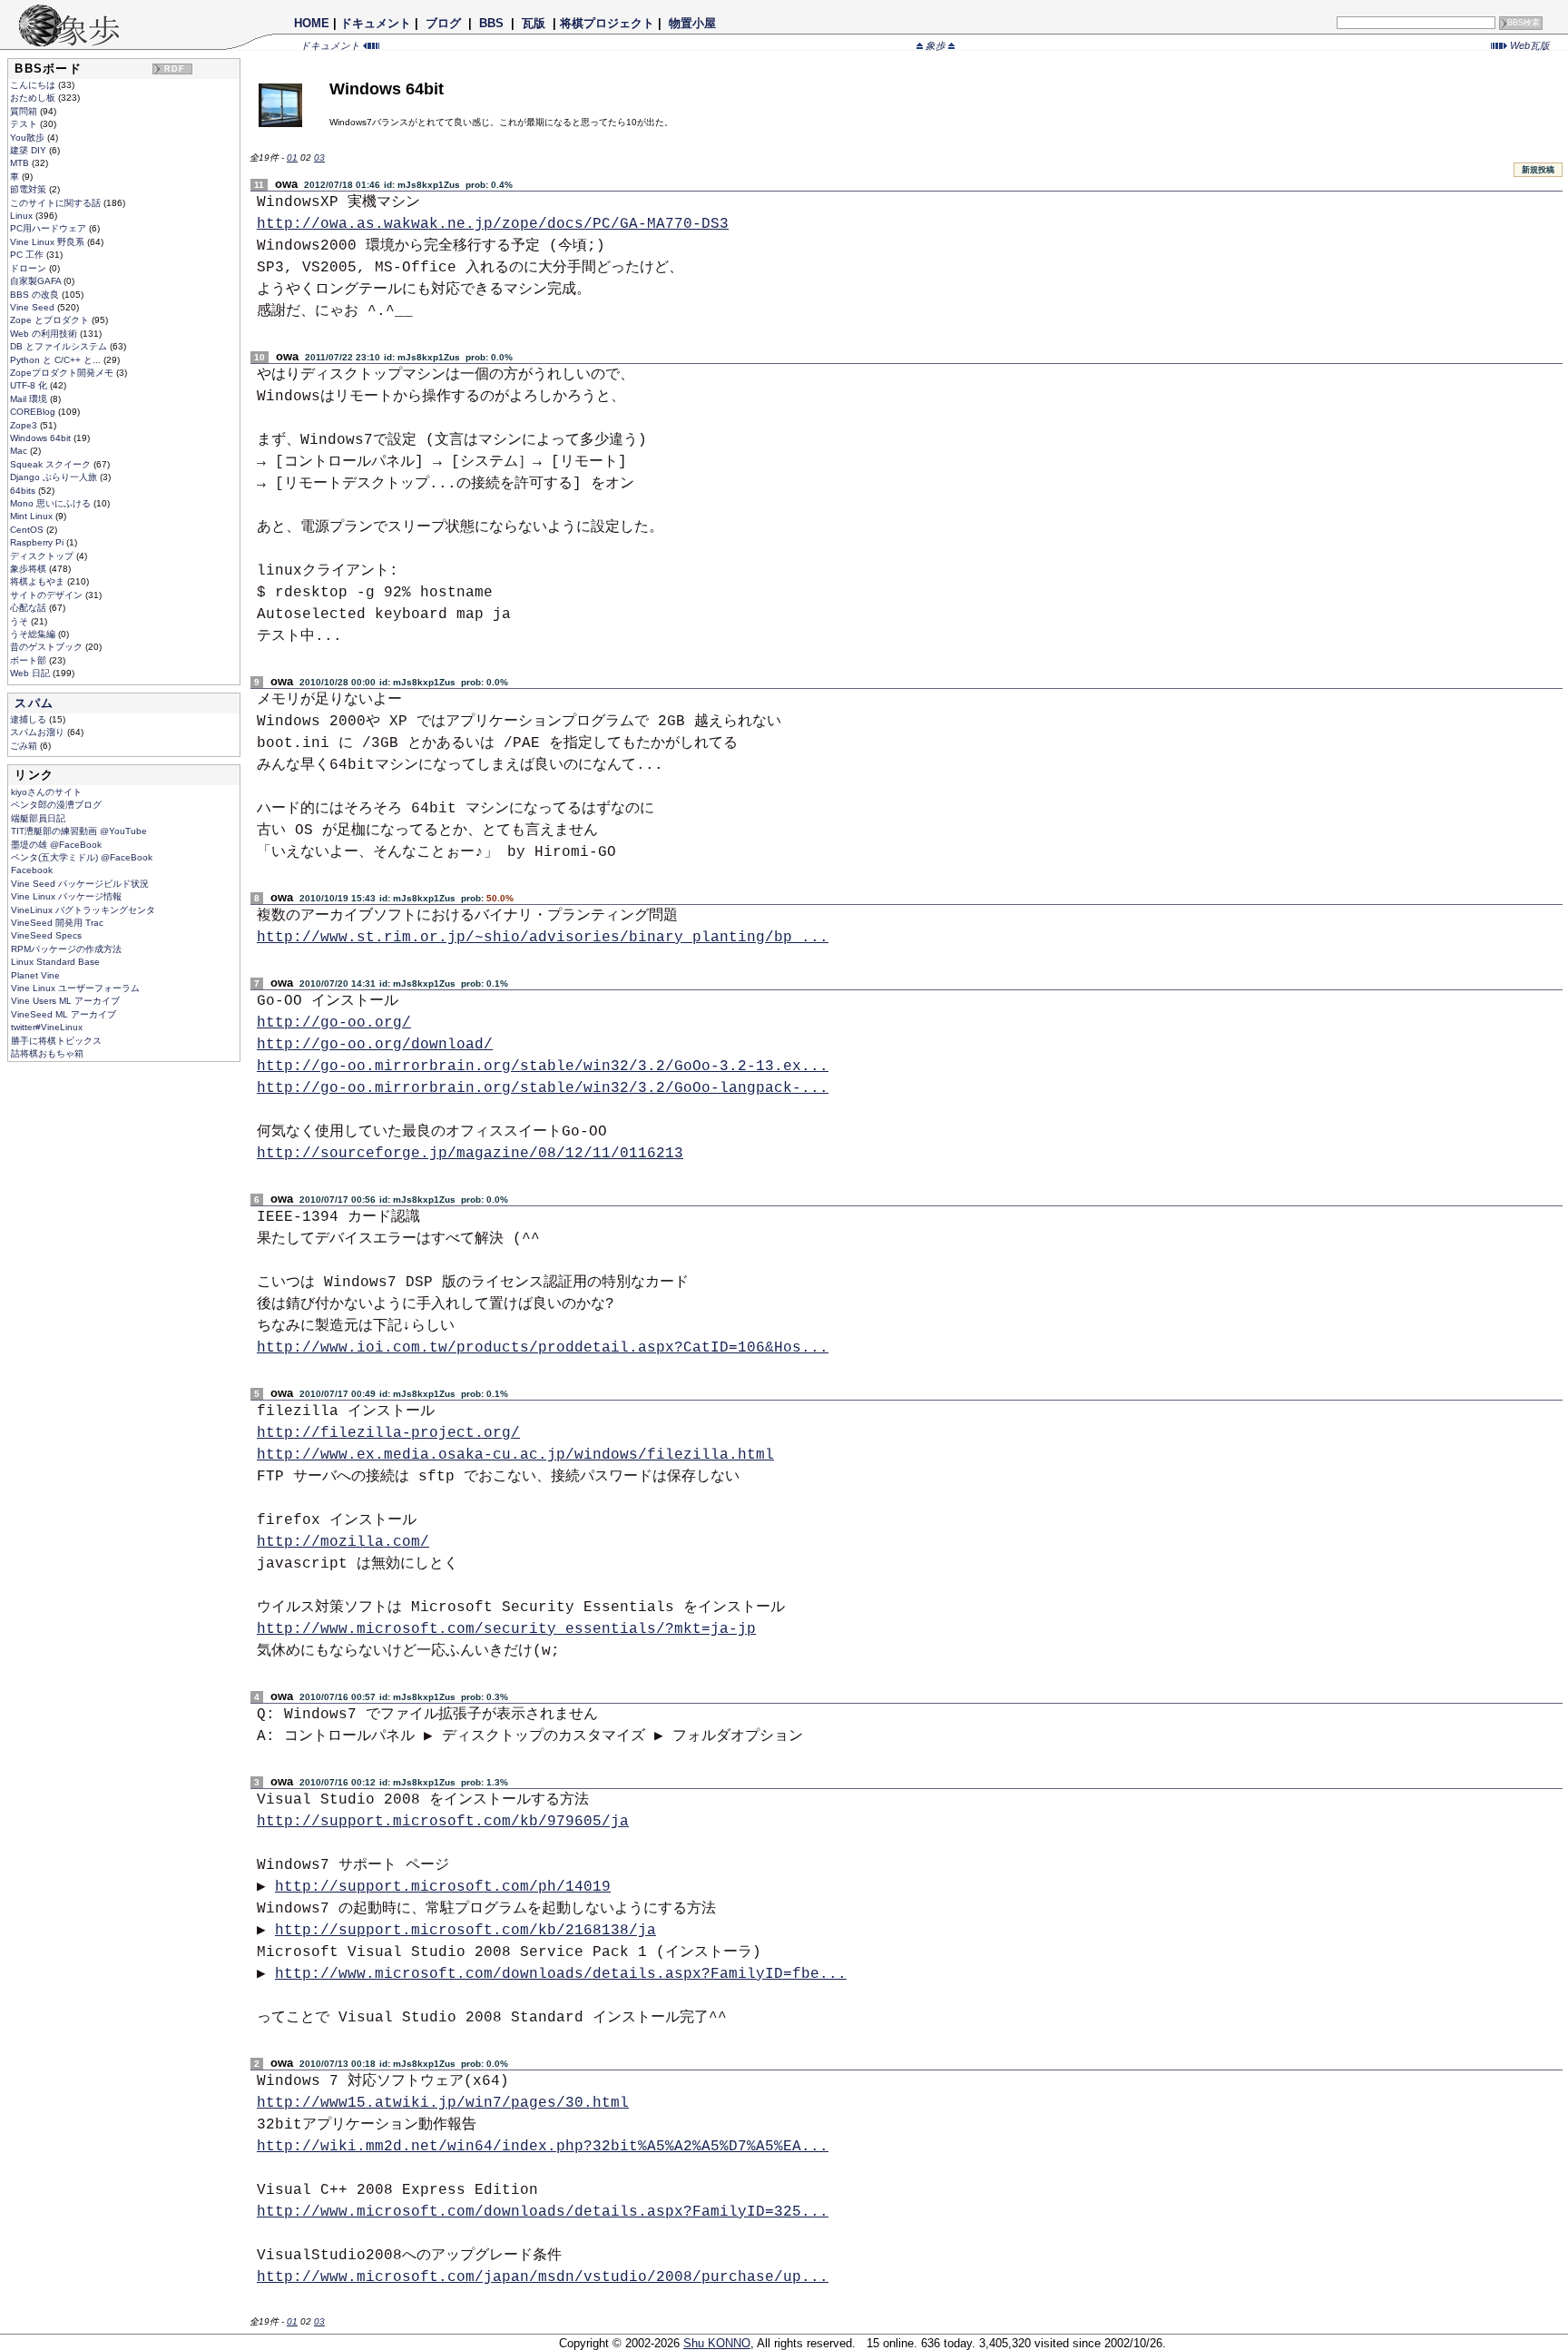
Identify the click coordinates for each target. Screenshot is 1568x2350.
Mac (20, 451)
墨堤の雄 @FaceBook (56, 845)
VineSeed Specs (46, 935)
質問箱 (25, 111)
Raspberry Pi (38, 542)
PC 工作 (28, 255)
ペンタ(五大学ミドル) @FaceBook (82, 857)
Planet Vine (35, 975)
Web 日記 (31, 673)
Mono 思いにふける (52, 503)
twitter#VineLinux (47, 1027)
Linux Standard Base (55, 962)
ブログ (443, 23)
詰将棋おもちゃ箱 (47, 1053)
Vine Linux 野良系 (49, 242)
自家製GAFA (37, 281)
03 (319, 157)
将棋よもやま (39, 581)
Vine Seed (34, 307)
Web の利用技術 (45, 334)
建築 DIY (29, 150)
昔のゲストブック (48, 647)
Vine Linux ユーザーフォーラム (75, 988)
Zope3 (25, 425)
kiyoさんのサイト (46, 792)
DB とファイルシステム (60, 346)
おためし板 (34, 98)
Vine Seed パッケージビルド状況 (80, 884)
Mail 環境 (30, 399)
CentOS (28, 530)
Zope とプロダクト (51, 320)
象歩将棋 (29, 569)
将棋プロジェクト (607, 23)
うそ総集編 (34, 634)
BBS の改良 (36, 295)
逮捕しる (29, 719)
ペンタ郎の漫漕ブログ (56, 805)
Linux (23, 216)
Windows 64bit (42, 438)
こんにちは (34, 85)
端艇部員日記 (38, 818)
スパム (34, 703)
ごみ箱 (25, 746)
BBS (491, 23)
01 (292, 157)
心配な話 (29, 608)
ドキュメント (376, 23)
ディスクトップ (43, 556)
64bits (24, 491)
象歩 (936, 45)
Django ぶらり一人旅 (55, 477)
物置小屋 (692, 23)
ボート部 (29, 660)
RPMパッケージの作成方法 (66, 949)
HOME (312, 23)
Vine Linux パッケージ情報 (66, 896)
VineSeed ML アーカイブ (64, 1014)
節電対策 (29, 189)
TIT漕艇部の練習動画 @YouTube (79, 831)
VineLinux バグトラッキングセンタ (83, 910)
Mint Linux (33, 516)
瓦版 (534, 23)
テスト (25, 124)
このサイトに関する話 (57, 203)
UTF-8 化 (30, 385)
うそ (20, 621)
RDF (175, 69)
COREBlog (34, 412)
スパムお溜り (39, 732)
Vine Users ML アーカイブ (65, 1001)
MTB (21, 163)
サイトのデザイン (48, 595)
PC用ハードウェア (49, 228)
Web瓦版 (1529, 45)
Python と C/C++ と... (57, 360)
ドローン (29, 268)
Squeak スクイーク (52, 464)
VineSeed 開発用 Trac (57, 923)
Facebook (32, 870)
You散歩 (29, 138)
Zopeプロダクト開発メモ (63, 373)
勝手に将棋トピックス (56, 1041)
